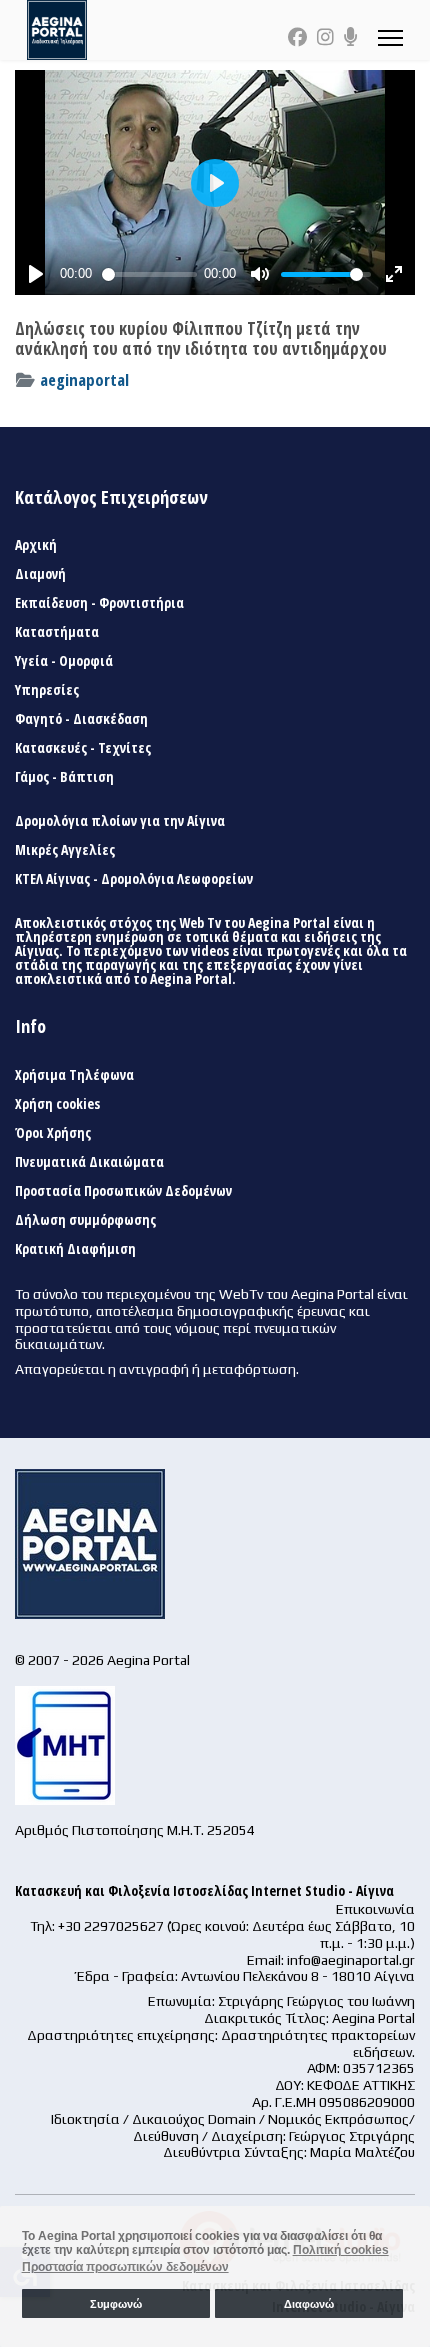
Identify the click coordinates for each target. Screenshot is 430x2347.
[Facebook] (297, 37)
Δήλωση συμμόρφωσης (85, 1220)
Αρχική (36, 545)
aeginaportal (84, 379)
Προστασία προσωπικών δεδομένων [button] (125, 2267)
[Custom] (351, 37)
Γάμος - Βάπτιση (64, 777)
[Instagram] (325, 37)
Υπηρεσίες (47, 690)
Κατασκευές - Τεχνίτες (83, 748)
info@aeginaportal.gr (351, 1960)
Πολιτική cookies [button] (341, 2250)
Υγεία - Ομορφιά (64, 661)
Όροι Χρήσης (53, 1133)
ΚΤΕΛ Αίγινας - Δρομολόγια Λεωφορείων (134, 879)
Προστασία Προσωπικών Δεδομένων (123, 1191)
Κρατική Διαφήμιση (75, 1249)
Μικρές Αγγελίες (65, 850)
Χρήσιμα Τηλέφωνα (74, 1075)
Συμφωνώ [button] (116, 2304)
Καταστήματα (57, 632)
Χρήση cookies (57, 1104)
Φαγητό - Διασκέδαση (81, 719)
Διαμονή (40, 574)
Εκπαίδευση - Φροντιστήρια (99, 603)
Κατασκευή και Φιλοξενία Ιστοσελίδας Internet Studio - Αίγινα (204, 1890)
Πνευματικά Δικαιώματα (89, 1162)
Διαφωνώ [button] (309, 2304)
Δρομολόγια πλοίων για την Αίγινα (120, 821)
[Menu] (390, 37)
